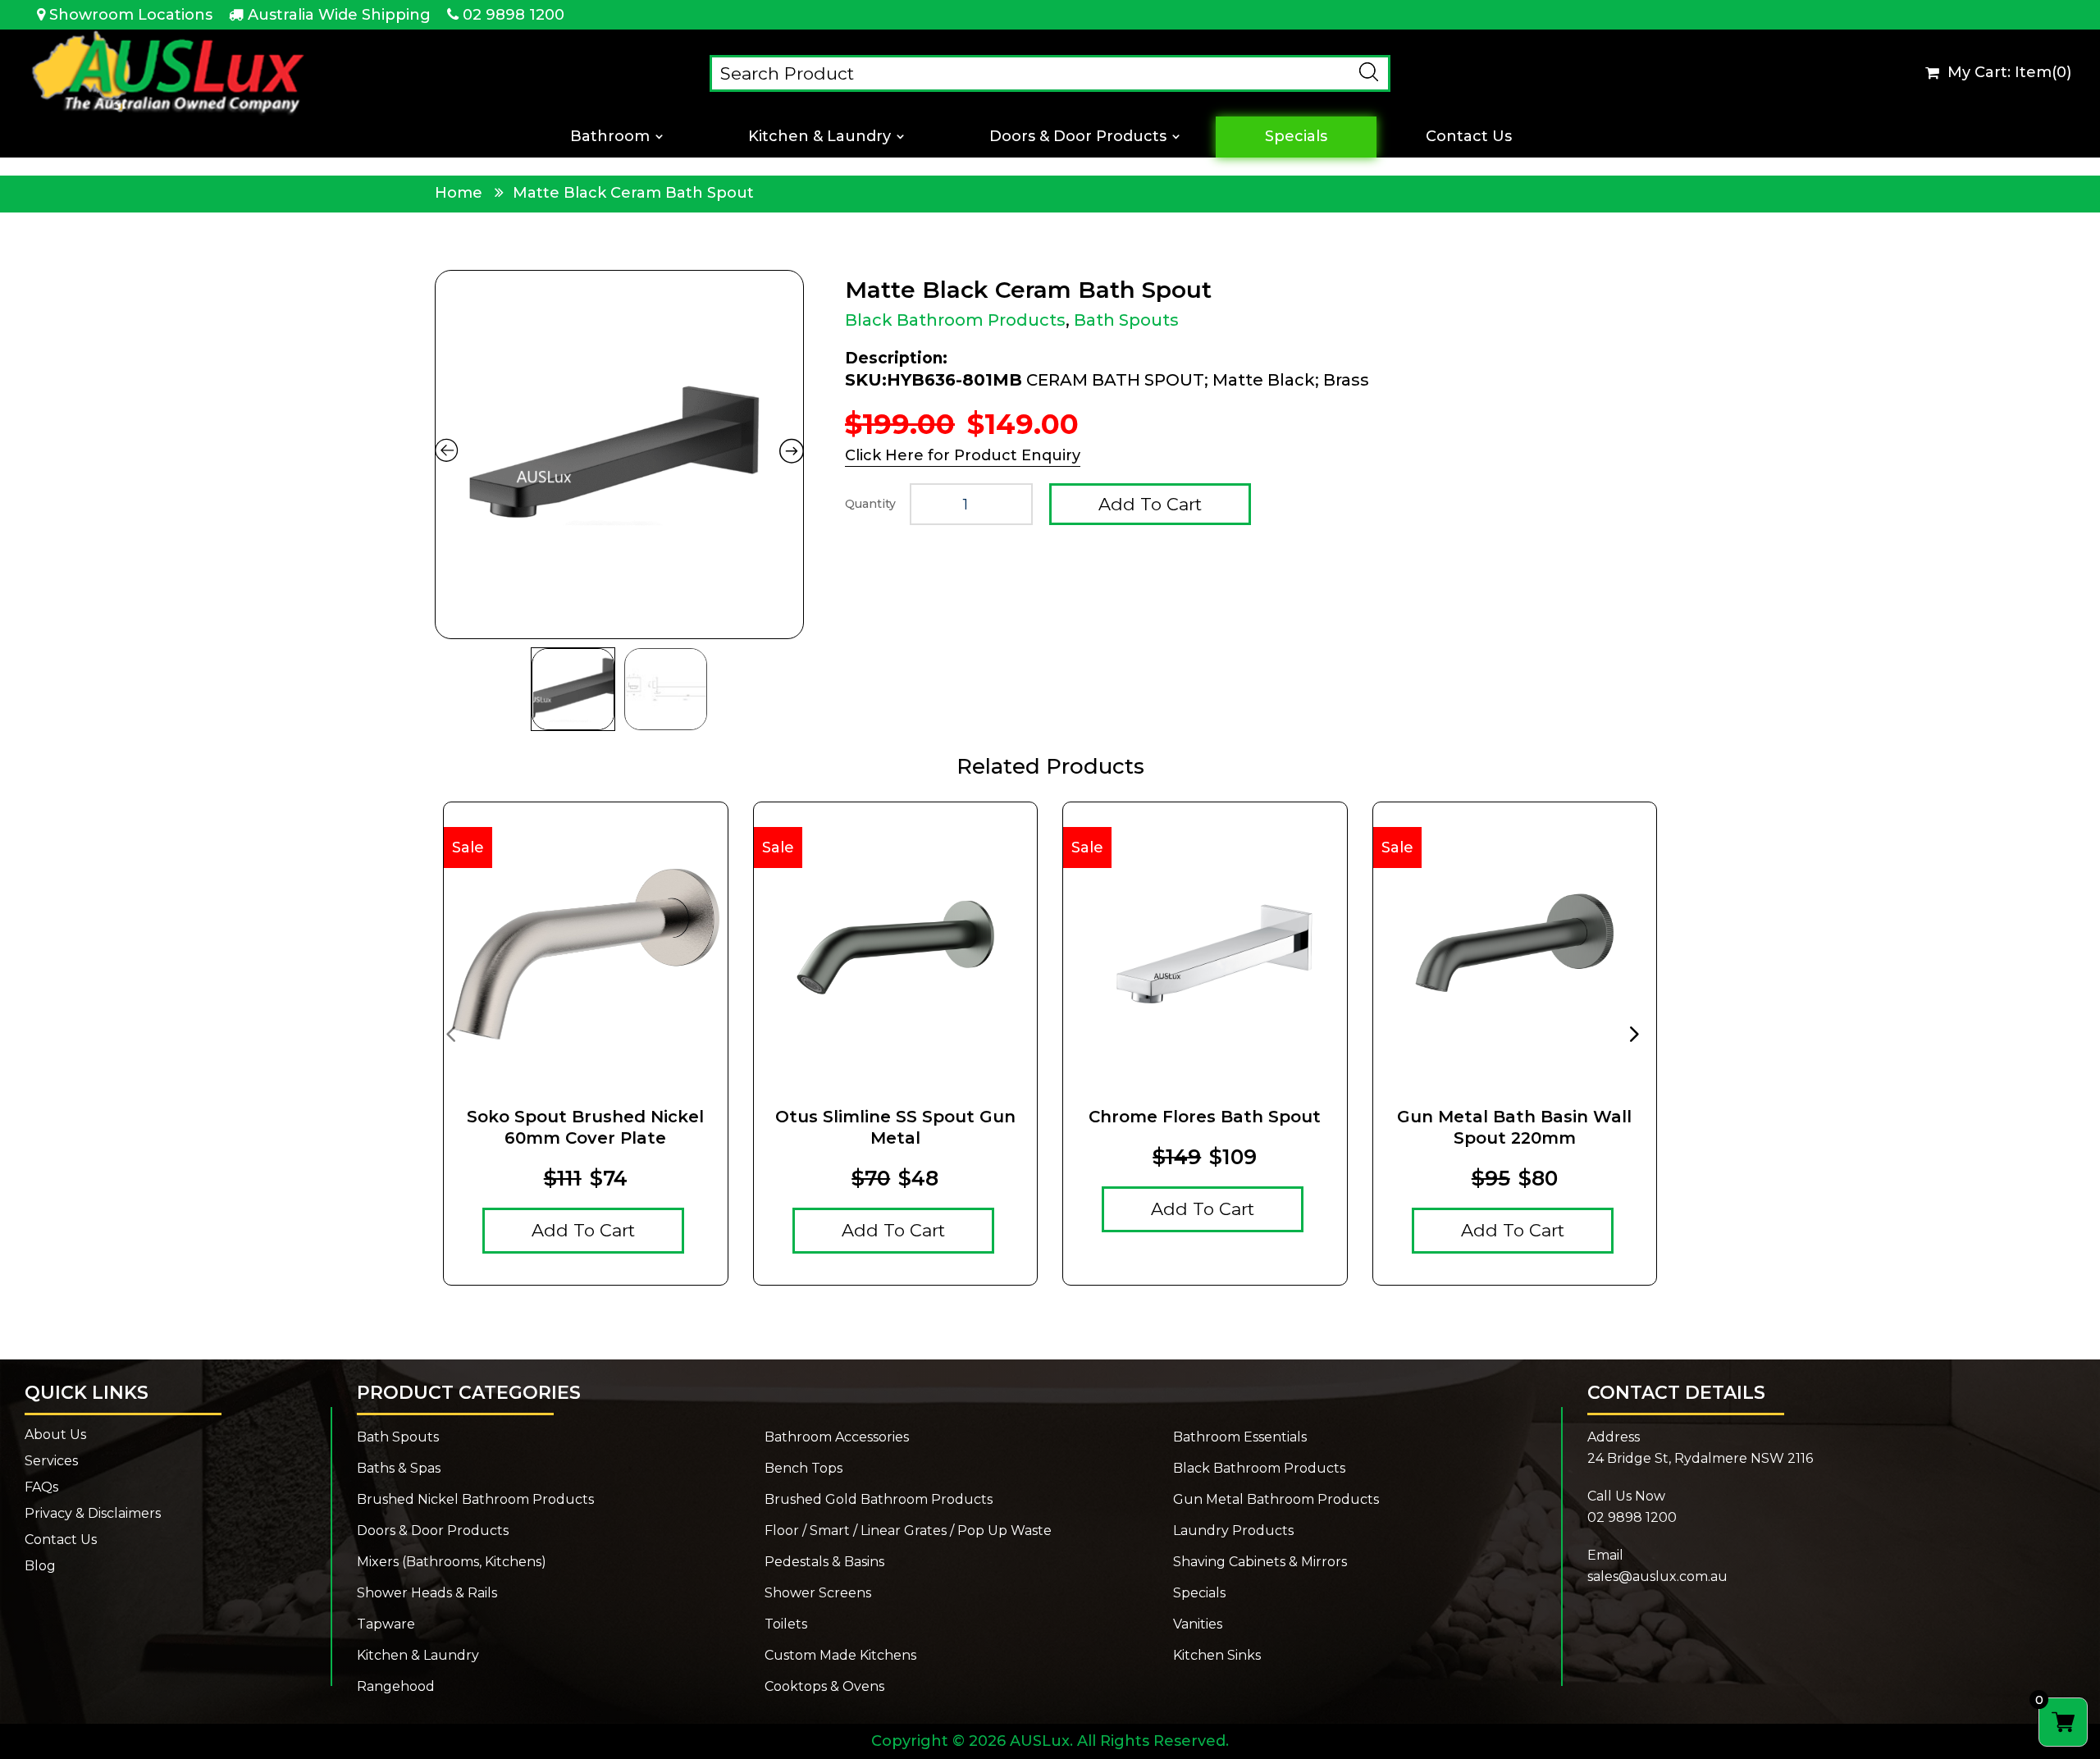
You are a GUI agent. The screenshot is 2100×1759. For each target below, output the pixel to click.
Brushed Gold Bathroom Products (879, 1500)
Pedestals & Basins (824, 1562)
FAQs (41, 1487)
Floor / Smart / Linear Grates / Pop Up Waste (908, 1531)
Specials (1296, 137)
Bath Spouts (1126, 320)
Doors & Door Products (1078, 137)
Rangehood (396, 1687)
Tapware (386, 1624)
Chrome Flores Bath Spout (1205, 1117)
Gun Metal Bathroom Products (1276, 1500)
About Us (55, 1435)
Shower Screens (818, 1593)
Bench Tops (803, 1469)
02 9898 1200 (514, 15)
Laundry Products (1233, 1531)
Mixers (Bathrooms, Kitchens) (452, 1562)
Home (459, 193)
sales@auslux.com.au (1657, 1576)
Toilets (786, 1624)
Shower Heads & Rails (427, 1593)
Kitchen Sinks (1217, 1656)
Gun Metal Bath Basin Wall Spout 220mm (1514, 1127)
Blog (40, 1566)
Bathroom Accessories (837, 1437)
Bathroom (610, 137)
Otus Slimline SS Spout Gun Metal (895, 1127)
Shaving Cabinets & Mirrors (1260, 1562)
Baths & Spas (399, 1469)
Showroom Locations (131, 15)
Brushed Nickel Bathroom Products (475, 1500)
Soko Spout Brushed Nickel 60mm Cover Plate (585, 1127)
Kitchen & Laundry (819, 137)
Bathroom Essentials (1240, 1437)
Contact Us (1469, 137)
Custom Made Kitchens (840, 1656)
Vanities (1198, 1624)
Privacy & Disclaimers (93, 1514)
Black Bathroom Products (955, 320)
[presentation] (450, 1033)
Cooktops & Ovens (824, 1687)
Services (51, 1461)
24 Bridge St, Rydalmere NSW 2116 (1700, 1458)
